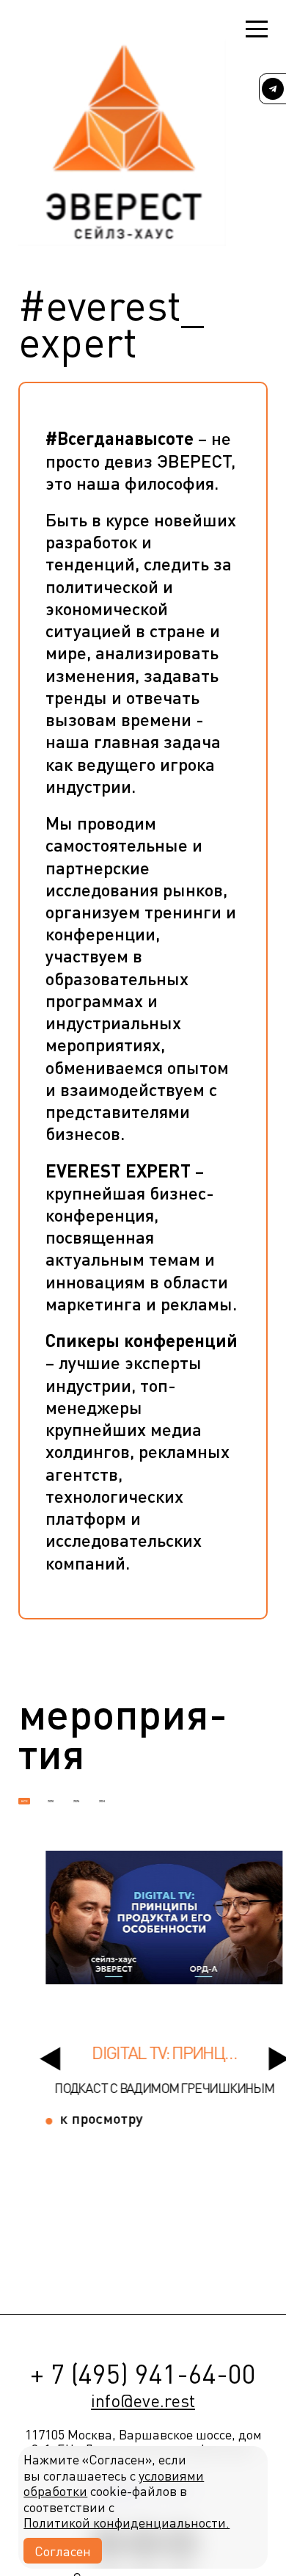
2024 (102, 1801)
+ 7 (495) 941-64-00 (143, 2373)
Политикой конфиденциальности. (126, 2522)
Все (25, 1801)
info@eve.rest (143, 2401)
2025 (76, 1801)
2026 (51, 1801)
